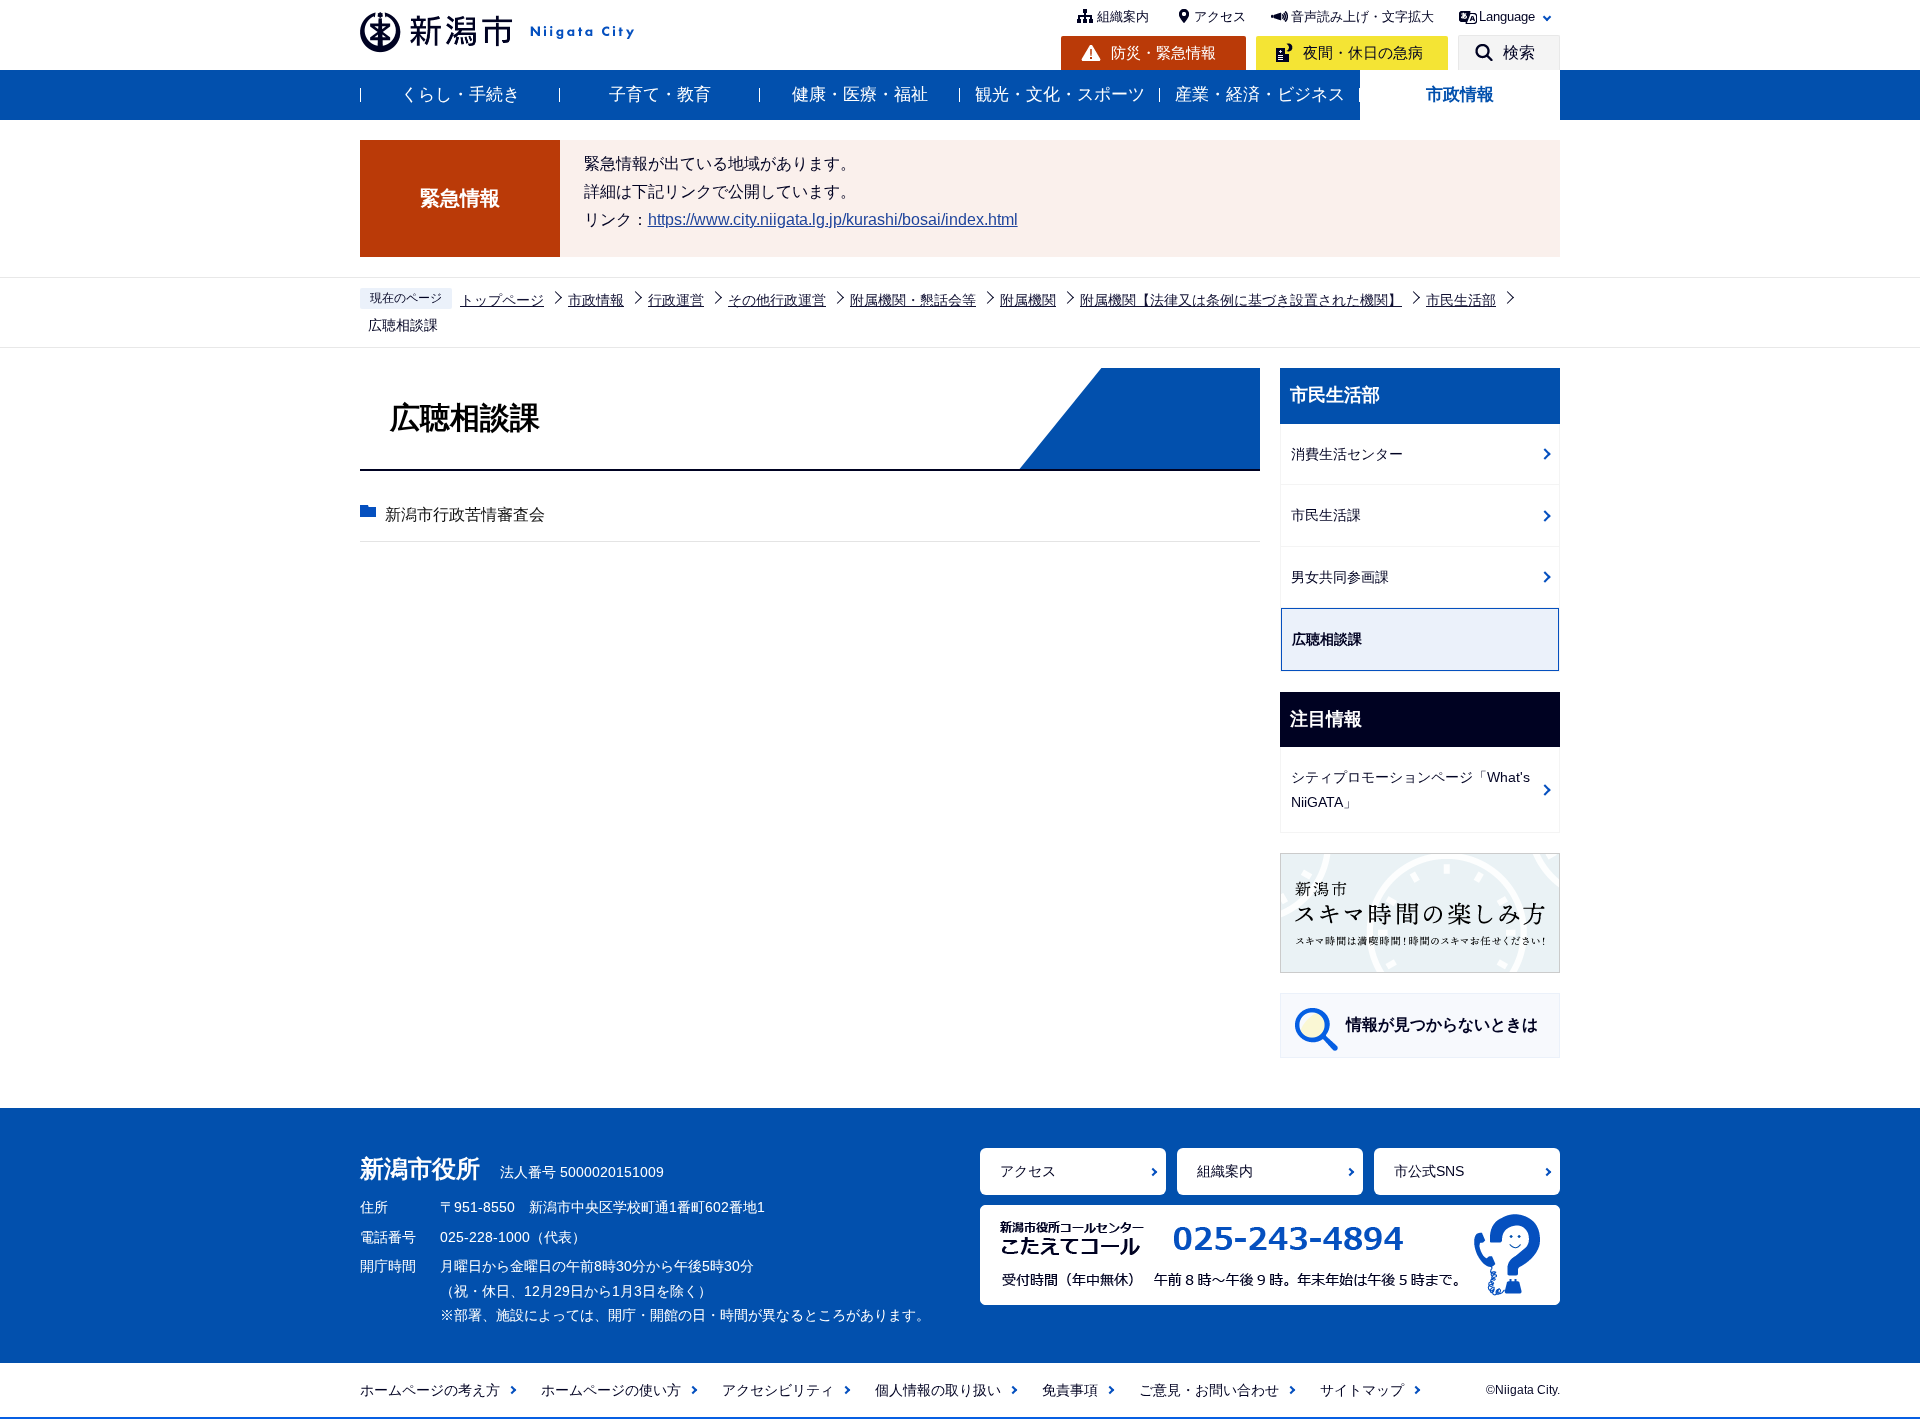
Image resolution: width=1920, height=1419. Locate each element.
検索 (1519, 52)
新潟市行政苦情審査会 (465, 514)
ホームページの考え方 (430, 1390)
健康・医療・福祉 (860, 94)
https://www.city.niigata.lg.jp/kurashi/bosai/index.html (833, 219)
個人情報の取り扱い (938, 1390)
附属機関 (1028, 300)
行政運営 (676, 300)
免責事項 (1070, 1390)
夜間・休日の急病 (1363, 52)
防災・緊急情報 (1163, 52)
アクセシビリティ (778, 1390)
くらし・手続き (460, 94)
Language (1507, 16)
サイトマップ (1362, 1390)
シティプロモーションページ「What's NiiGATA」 (1410, 789)
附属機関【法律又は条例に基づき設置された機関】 (1241, 300)
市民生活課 (1326, 515)
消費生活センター (1347, 454)
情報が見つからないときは (1442, 1024)
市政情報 (1460, 94)
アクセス (1220, 16)
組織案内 (1123, 16)
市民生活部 (1461, 300)
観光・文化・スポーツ (1060, 94)
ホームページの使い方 (611, 1390)
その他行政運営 (777, 300)
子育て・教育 (660, 94)
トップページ (502, 300)
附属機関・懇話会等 (913, 300)
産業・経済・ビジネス (1260, 94)
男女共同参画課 (1340, 577)
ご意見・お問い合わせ (1209, 1390)
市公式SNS (1429, 1171)
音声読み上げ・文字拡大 (1362, 16)
